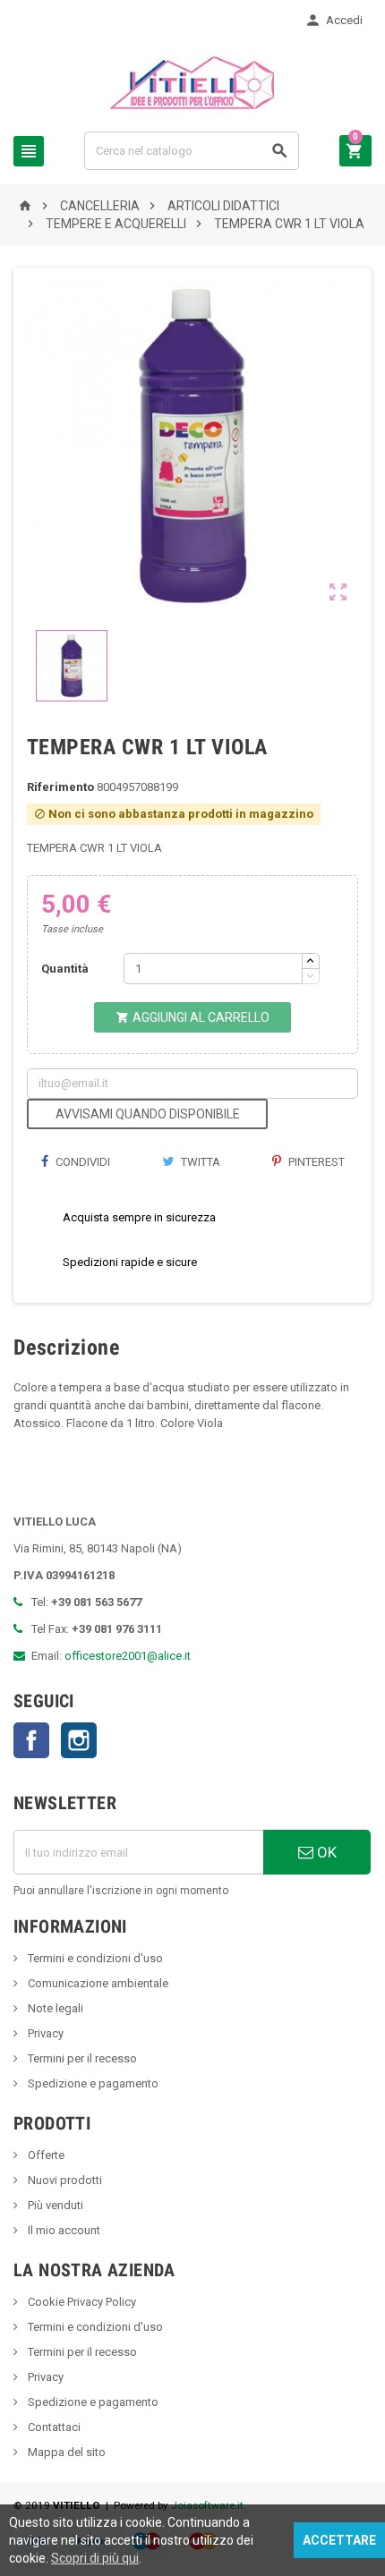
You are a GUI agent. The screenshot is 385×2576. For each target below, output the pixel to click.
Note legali (54, 2008)
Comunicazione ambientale (97, 1983)
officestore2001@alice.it (128, 1656)
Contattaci (53, 2427)
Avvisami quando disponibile (148, 1114)
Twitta (199, 1162)
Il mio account (63, 2230)
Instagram (79, 1740)
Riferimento (60, 787)
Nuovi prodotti (64, 2180)
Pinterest (315, 1162)
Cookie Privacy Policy (81, 2302)
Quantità (65, 969)
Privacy (44, 2033)
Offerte (45, 2155)
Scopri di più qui (95, 2558)
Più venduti (54, 2205)
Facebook (31, 1740)
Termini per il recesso (81, 2058)
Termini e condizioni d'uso (94, 1958)
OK (325, 1852)
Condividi (81, 1162)
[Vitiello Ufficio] (193, 82)
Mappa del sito (65, 2452)
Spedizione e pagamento (92, 2083)
